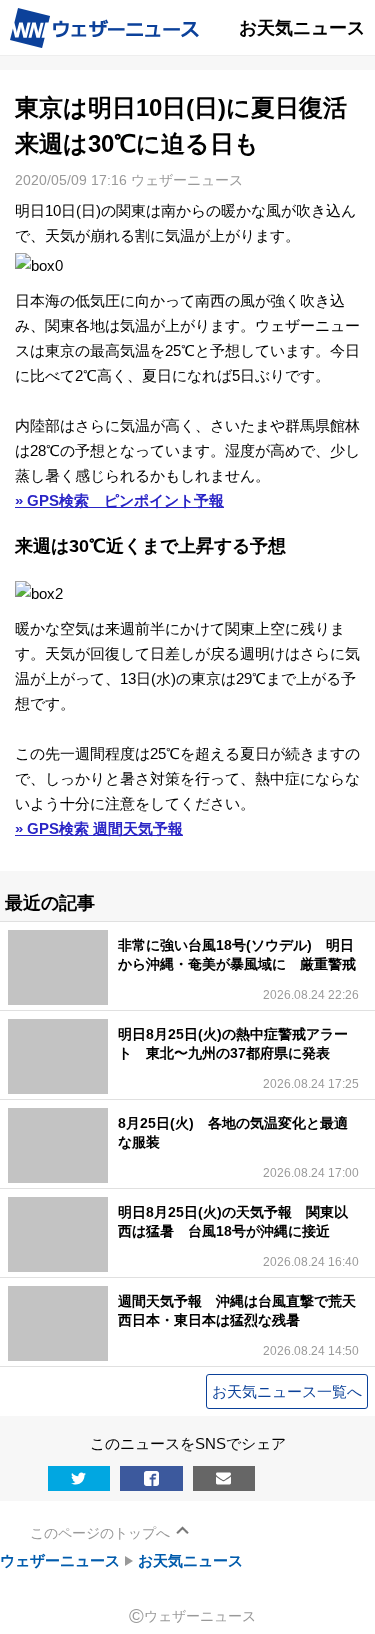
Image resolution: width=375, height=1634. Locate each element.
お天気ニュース (190, 1560)
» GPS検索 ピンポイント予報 (119, 500)
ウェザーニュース (60, 1560)
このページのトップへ (100, 1533)
